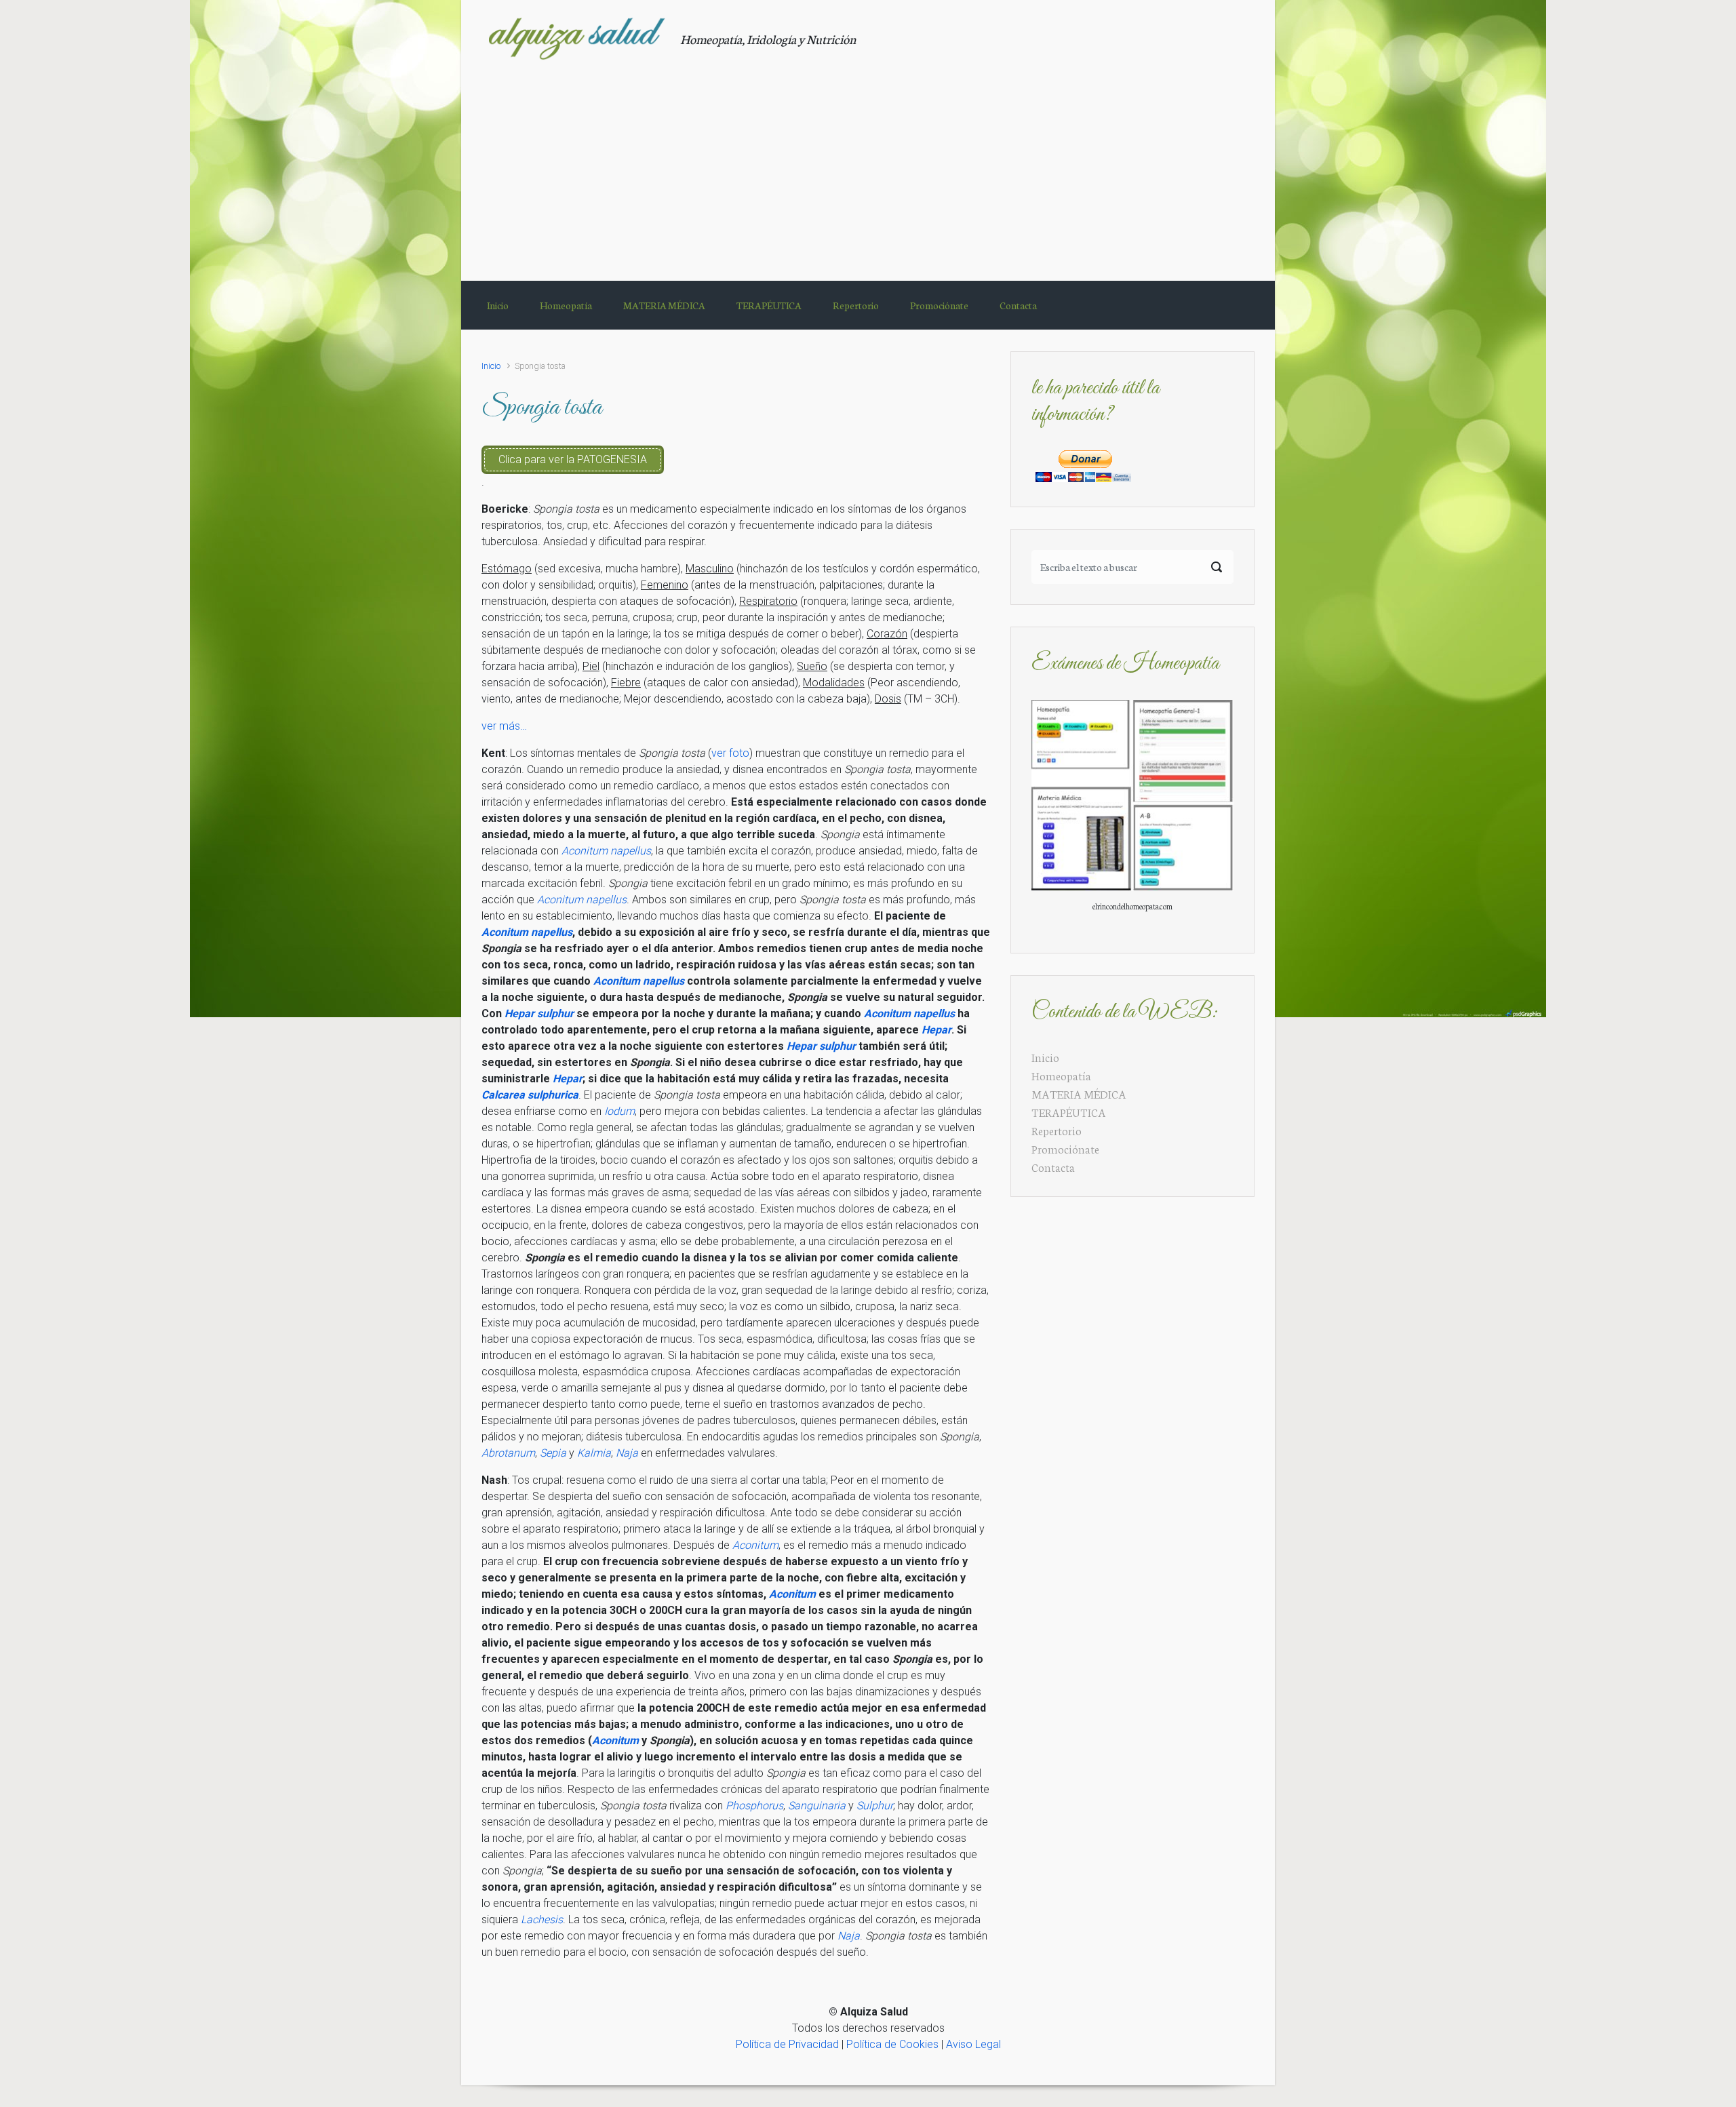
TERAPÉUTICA (1069, 1112)
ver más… (504, 726)
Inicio (491, 366)
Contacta (1053, 1167)
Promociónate (1065, 1148)
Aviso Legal (973, 2044)
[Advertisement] (868, 162)
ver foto (730, 753)
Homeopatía (1061, 1075)
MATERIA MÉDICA (1079, 1094)
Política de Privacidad (787, 2044)
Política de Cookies (892, 2044)
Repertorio (1057, 1130)
